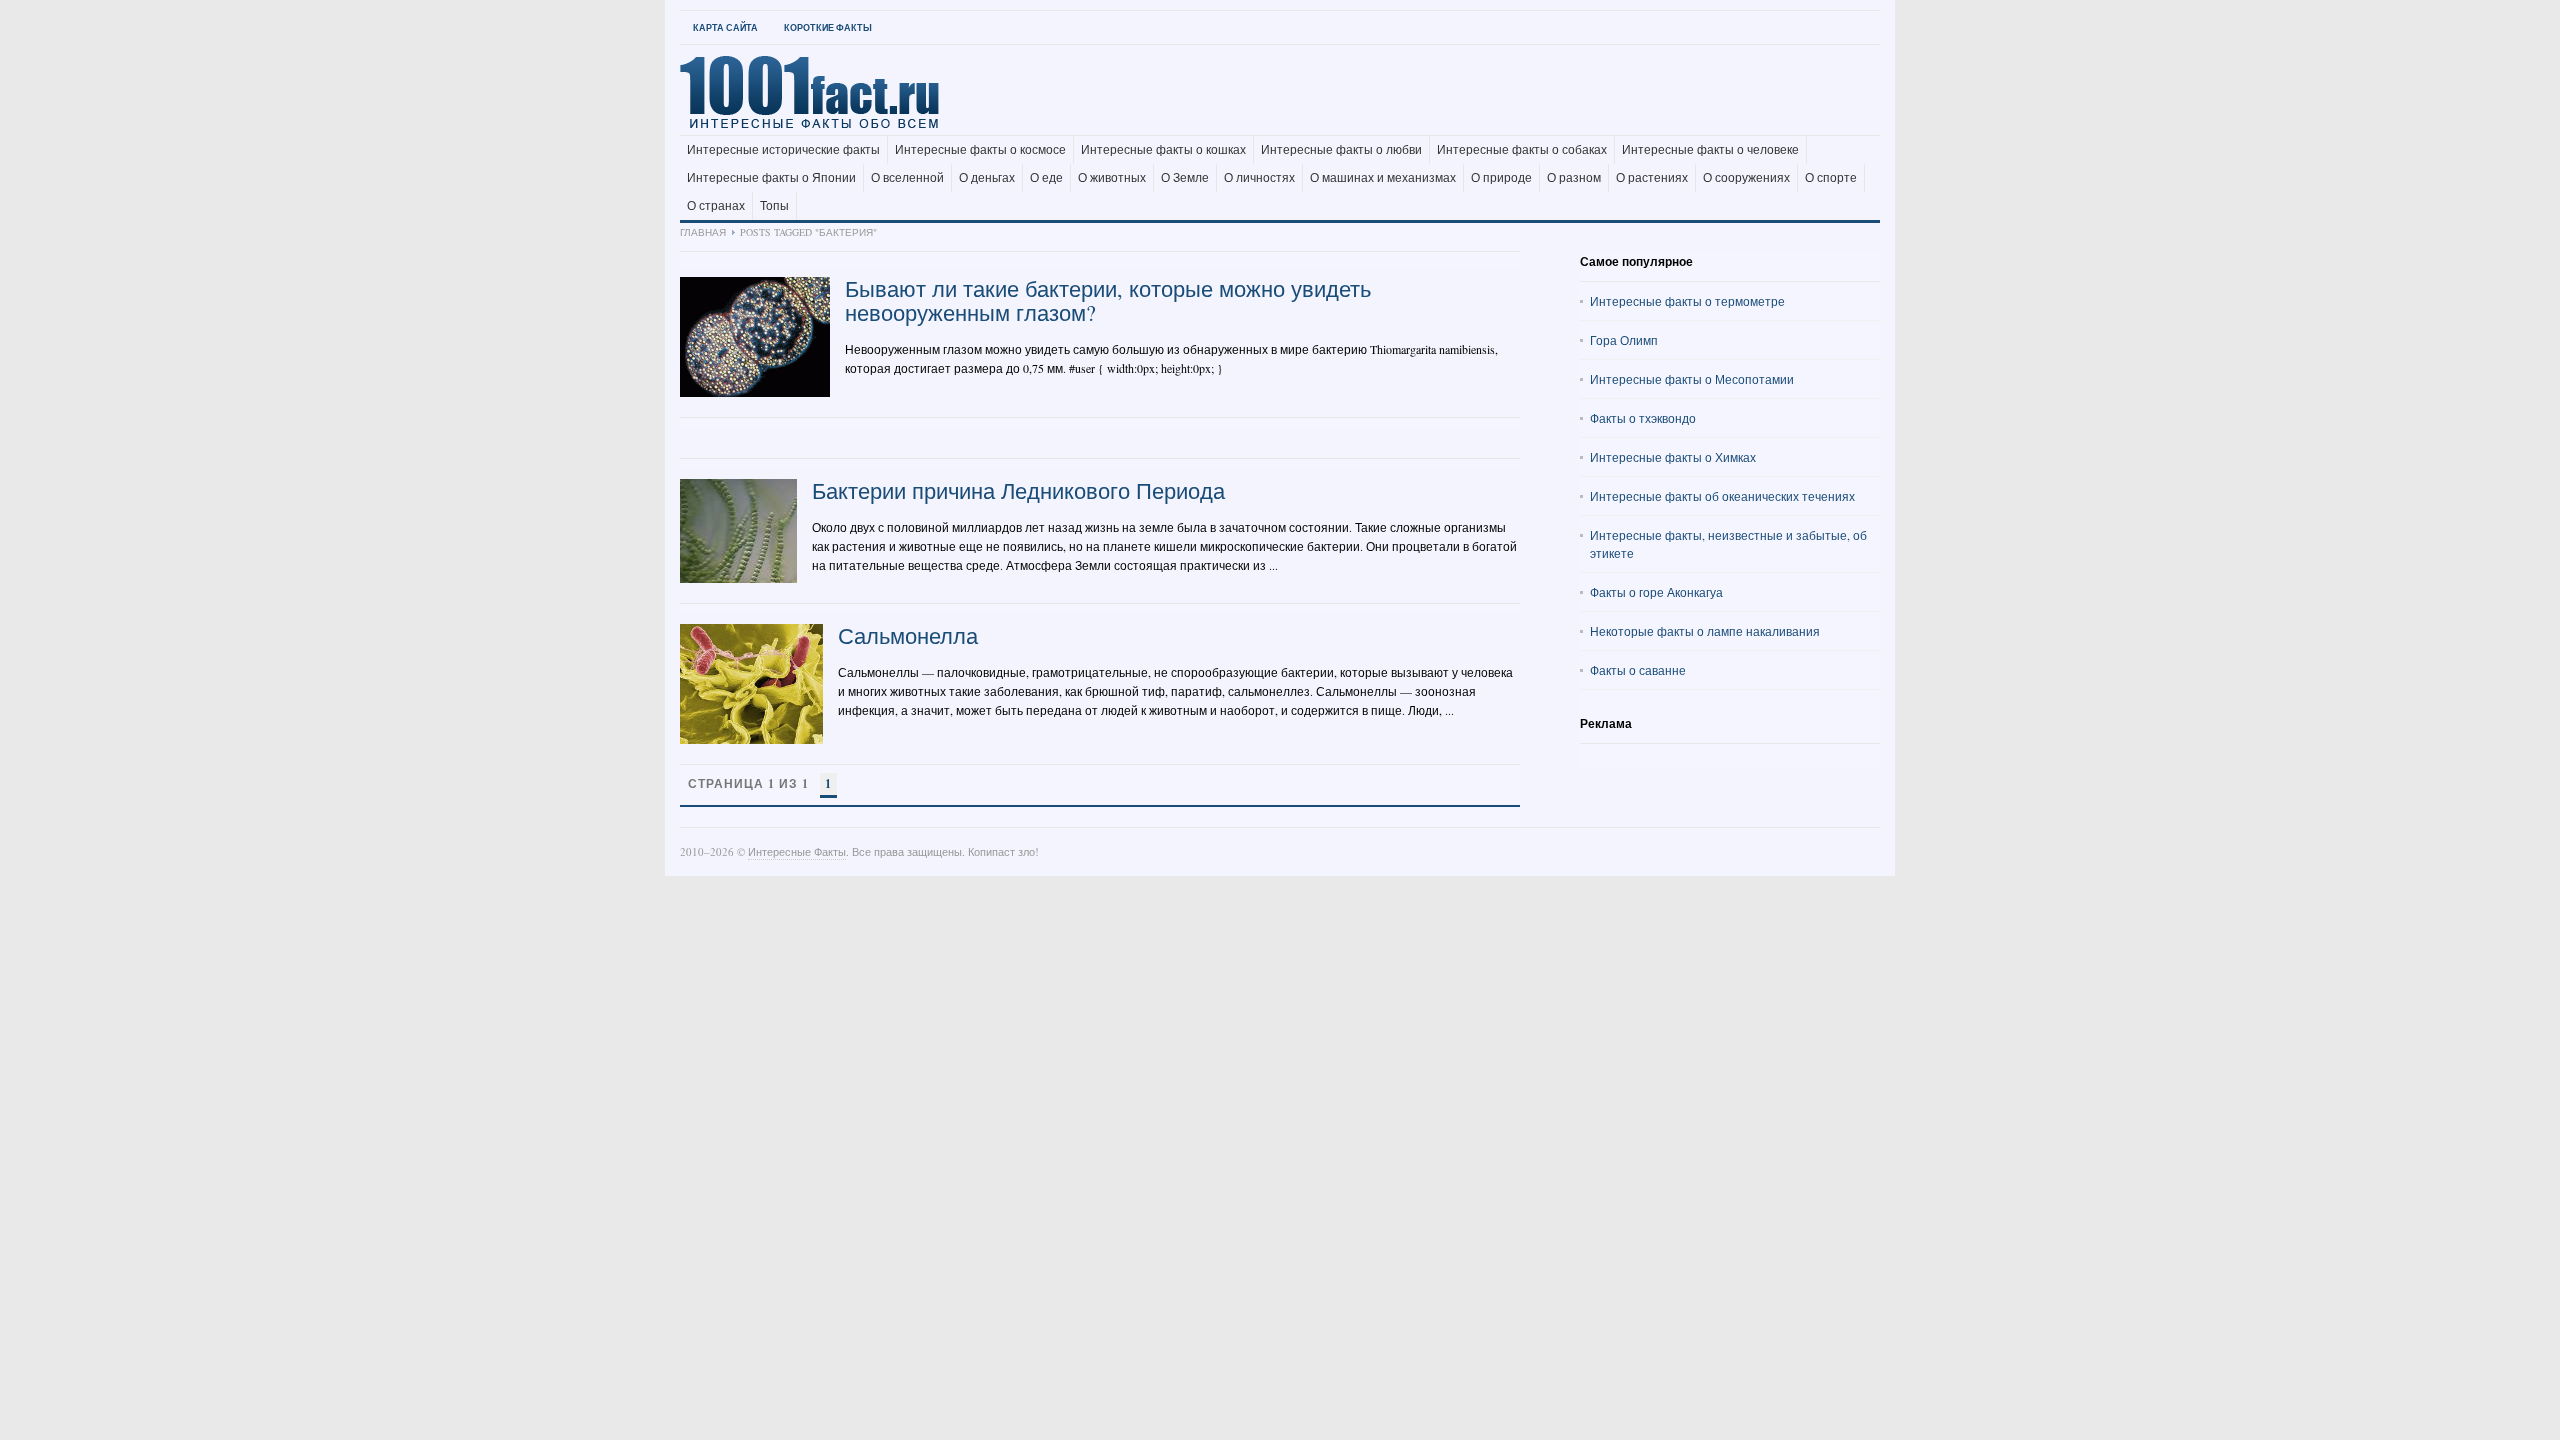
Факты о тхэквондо (1643, 418)
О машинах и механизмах (1383, 178)
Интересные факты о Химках (1673, 457)
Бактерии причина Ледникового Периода (1018, 490)
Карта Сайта (725, 27)
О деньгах (987, 178)
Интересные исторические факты (783, 150)
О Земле (1185, 178)
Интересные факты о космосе (980, 150)
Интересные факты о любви (1341, 150)
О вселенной (907, 178)
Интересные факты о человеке (1710, 150)
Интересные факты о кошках (1163, 150)
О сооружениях (1746, 178)
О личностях (1259, 178)
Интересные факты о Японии (771, 178)
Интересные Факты (797, 851)
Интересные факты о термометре (1687, 301)
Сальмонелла (908, 635)
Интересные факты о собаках (1522, 150)
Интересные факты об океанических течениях (1722, 496)
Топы (774, 206)
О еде (1046, 178)
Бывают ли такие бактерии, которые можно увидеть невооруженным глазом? (1108, 300)
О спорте (1831, 178)
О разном (1574, 178)
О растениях (1652, 178)
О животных (1112, 178)
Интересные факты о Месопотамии (1692, 379)
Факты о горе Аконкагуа (1656, 592)
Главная (703, 232)
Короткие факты (828, 27)
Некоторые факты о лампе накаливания (1705, 631)
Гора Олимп (1624, 340)
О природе (1501, 178)
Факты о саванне (1638, 670)
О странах (716, 206)
